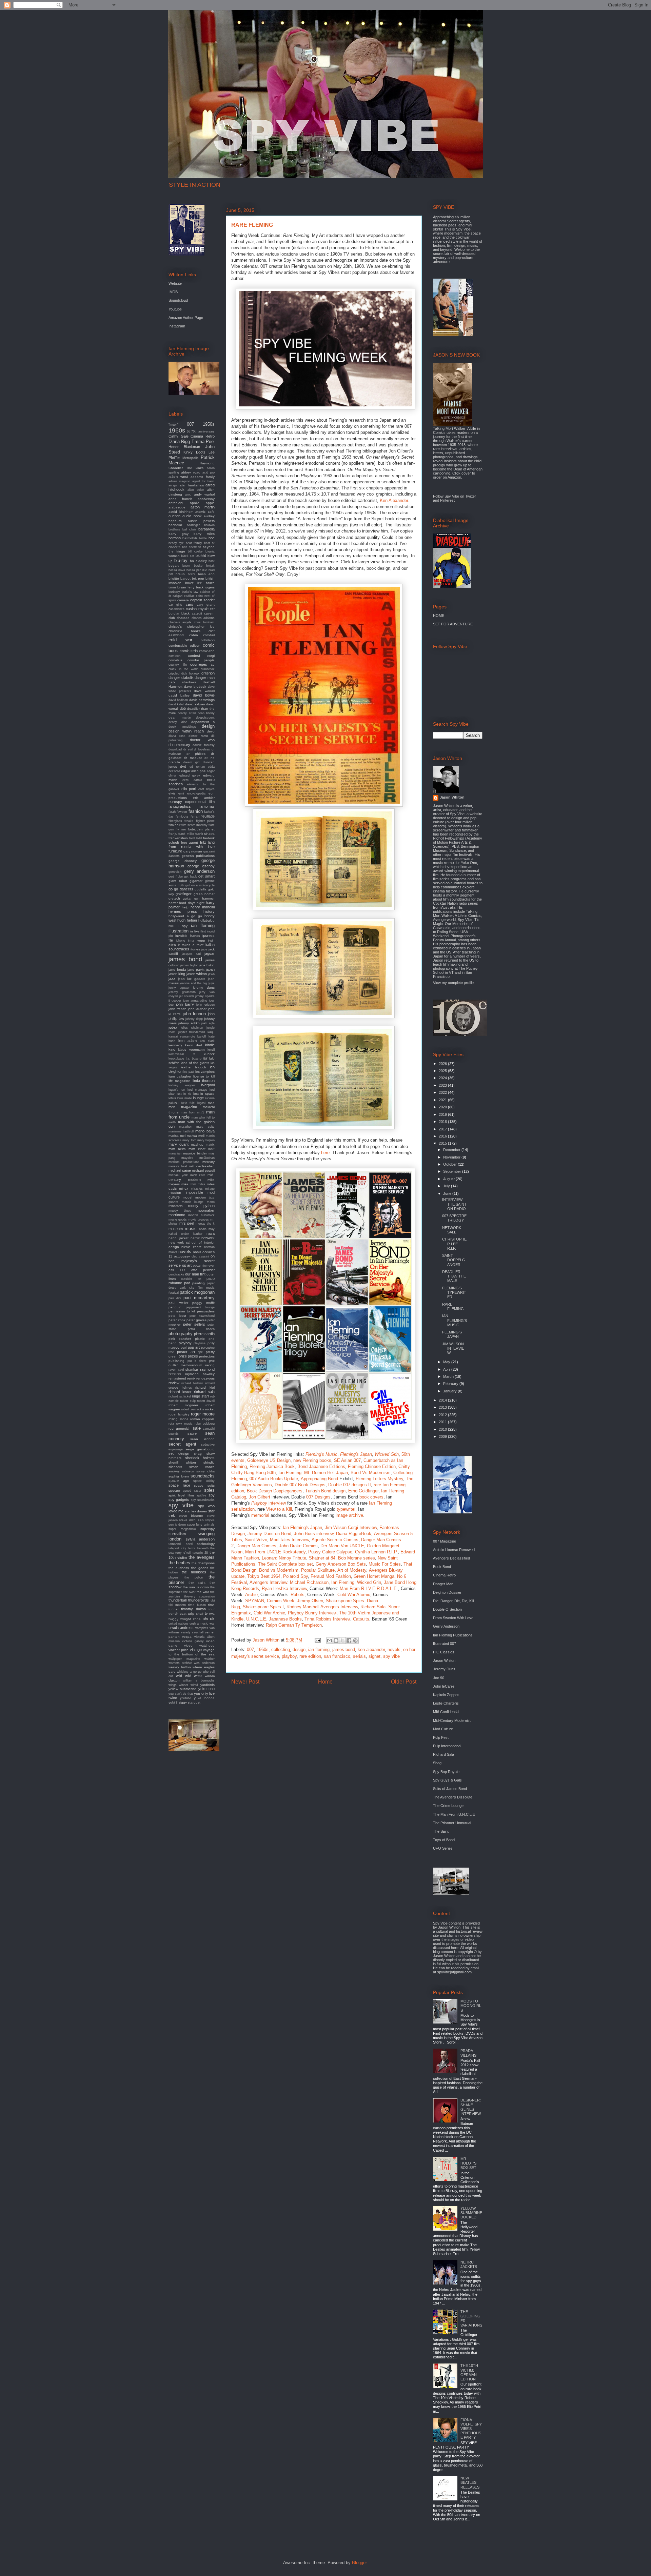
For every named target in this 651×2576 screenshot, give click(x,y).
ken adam (188, 1041)
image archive (349, 1515)
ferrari (195, 816)
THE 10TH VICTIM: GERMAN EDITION (469, 2372)
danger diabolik (181, 678)
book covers (371, 1497)
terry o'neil (183, 1553)
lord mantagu (197, 1090)
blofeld (201, 556)
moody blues (180, 1211)
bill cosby (195, 551)
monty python (202, 1206)
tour (212, 1609)
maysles (187, 1158)
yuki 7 (173, 1702)
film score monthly (194, 825)
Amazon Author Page (186, 318)
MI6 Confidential (446, 1712)
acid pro (209, 472)
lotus (172, 1098)
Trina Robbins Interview (327, 1619)
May (447, 1362)
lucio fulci (188, 1103)
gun (197, 899)
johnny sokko (189, 1023)
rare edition (310, 1656)
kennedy (175, 1045)
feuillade (208, 816)
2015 (443, 1143)
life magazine (179, 1081)
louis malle (184, 1098)
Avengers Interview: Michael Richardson (289, 1582)
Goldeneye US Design (269, 1460)
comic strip (189, 651)
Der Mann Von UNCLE (342, 1546)
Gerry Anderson (446, 1626)
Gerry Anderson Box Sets (341, 1564)
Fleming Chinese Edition (372, 1466)
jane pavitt (196, 970)
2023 (443, 1085)
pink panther (180, 1339)
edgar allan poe (193, 771)
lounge (198, 1098)
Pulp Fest (441, 1737)
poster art (186, 1352)
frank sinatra (205, 834)
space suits (204, 1485)
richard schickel (180, 1396)
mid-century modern (192, 1177)
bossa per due (197, 570)
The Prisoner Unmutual (452, 1823)
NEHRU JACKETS (469, 2264)
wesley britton (180, 1667)
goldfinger (184, 894)
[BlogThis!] (336, 1641)
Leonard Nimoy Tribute (284, 1558)
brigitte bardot (180, 578)
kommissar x (182, 1054)
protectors (207, 1356)
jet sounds (187, 996)
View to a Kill (279, 1509)
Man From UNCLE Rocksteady (275, 1552)
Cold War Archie (269, 1613)
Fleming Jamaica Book (272, 1466)
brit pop (198, 578)
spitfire (201, 1495)
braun (180, 574)
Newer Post (245, 1682)
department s (203, 722)
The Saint (441, 1831)
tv (206, 1613)
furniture (175, 851)
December (452, 1150)
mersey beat (178, 1166)
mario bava (205, 1131)
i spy (182, 926)
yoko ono (206, 1689)
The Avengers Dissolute (453, 1797)
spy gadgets (179, 1500)
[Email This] (330, 1641)
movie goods (178, 1220)
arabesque (177, 507)
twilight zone (191, 1619)
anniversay (206, 499)
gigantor (196, 881)
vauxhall (198, 1632)
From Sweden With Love (453, 1618)
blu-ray (181, 560)
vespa (187, 1637)
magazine (189, 1107)
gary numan (193, 851)
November (452, 1157)
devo (211, 731)
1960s (263, 1649)
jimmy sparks (205, 996)
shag (198, 1454)
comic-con (207, 651)
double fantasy (204, 745)
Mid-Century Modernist (452, 1720)
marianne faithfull (181, 1131)
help (185, 907)
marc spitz (205, 1127)
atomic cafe (205, 512)
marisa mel (177, 1136)
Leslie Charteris (446, 1703)
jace (204, 949)
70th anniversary (203, 431)
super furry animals (201, 1525)
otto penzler (203, 1270)
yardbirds (208, 1685)
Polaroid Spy (295, 1576)
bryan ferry (186, 587)
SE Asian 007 (347, 1460)
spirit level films (181, 1495)
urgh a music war (202, 1624)
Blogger (359, 2563)
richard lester (180, 1392)
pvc (212, 1361)
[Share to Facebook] (349, 1641)
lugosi (201, 1103)
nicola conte (192, 1247)
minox (184, 1189)
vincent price (179, 1650)
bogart (174, 566)
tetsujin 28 (200, 1553)
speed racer (192, 1491)
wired (194, 1685)
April (447, 1369)
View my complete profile (453, 983)
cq (213, 665)
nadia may (207, 1229)
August (449, 1179)
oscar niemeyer (204, 1266)
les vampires (205, 1072)
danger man (205, 678)
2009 (443, 1436)
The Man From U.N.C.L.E (454, 1814)
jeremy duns (204, 988)
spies (209, 1490)
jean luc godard (192, 979)
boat (212, 561)
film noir (174, 825)
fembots (182, 816)
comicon (174, 656)
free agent (190, 842)
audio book (192, 516)
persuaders (206, 1311)
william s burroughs (199, 1681)
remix (191, 1378)
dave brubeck (195, 687)
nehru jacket (179, 1238)
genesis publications (198, 856)
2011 (443, 1422)
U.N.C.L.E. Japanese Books (274, 1619)
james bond (344, 1649)
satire (192, 1433)
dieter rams (198, 736)
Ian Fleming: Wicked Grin (356, 1582)
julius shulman (192, 1028)
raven (172, 1370)
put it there (197, 1361)
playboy (289, 1656)
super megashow (182, 1529)
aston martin (203, 507)
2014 (443, 1400)
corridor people (201, 660)
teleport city (177, 1548)
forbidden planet (201, 829)
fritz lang (208, 842)
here (325, 1153)
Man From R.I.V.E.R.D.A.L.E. (369, 1588)
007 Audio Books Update (274, 1479)
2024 (443, 1078)
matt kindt (197, 1149)
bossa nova (177, 570)
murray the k (205, 1224)
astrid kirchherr (181, 512)
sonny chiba (205, 1471)
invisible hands (188, 936)
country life (178, 665)
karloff (202, 1037)
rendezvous (205, 1378)
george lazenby (201, 866)
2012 (443, 1415)
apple (210, 503)
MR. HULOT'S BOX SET (468, 2163)
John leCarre (444, 1686)
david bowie (204, 695)
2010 (443, 1429)
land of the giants (195, 1063)
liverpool (208, 1085)
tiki (213, 1600)
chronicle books (184, 631)
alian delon (196, 490)
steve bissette (191, 1516)
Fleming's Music (321, 1454)
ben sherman (192, 547)
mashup (197, 1144)
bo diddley (198, 561)
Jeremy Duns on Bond (269, 1534)
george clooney (183, 861)
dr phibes (196, 754)
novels (394, 1649)
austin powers (201, 521)
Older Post (404, 1682)
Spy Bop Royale (446, 1772)
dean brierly (206, 713)
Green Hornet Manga (374, 1576)
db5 (183, 708)
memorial (260, 1515)
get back (191, 877)
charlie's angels (180, 622)
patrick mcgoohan (197, 1292)
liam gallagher (180, 1076)
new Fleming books (312, 1460)
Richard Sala (443, 1754)
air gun (173, 485)
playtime (200, 1343)
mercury (209, 1162)
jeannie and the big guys (197, 983)
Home (325, 1682)
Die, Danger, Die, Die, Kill (453, 1601)
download (175, 749)
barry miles (204, 534)
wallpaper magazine (184, 1659)
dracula (174, 762)
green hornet (204, 894)
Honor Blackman (184, 447)
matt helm (177, 1149)
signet (374, 1656)
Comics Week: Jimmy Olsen (295, 1601)
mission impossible (186, 1192)
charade (183, 618)
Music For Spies (385, 1564)
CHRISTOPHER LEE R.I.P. (454, 1244)
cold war (180, 640)
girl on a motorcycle (200, 885)
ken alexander (371, 1649)
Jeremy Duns (444, 1669)
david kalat (176, 704)
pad (187, 1283)
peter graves (196, 1320)
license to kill (204, 1076)
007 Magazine (445, 1541)
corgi (211, 656)
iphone (181, 941)
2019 (443, 1114)
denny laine (178, 722)
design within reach (186, 731)
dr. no (210, 758)
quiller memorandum (185, 1365)
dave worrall (204, 691)
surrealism (177, 1534)
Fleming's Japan (356, 1454)
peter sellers (194, 1324)
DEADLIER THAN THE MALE (454, 1276)
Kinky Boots (194, 452)
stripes (210, 1520)
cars (190, 604)
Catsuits (361, 1619)
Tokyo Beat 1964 (264, 1576)
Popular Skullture (318, 1570)
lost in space (204, 1094)
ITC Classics (444, 1652)
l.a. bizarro (194, 1059)
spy (212, 1495)
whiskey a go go (189, 1672)
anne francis (180, 499)
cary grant (206, 605)
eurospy (175, 802)
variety (186, 1632)
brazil (192, 574)
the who (203, 1592)
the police (194, 1577)
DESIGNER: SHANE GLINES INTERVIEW (471, 2107)
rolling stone (179, 1419)
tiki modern (177, 1605)
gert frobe (176, 877)
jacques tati (191, 954)
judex (173, 1027)
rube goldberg (205, 1424)
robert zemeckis (192, 1409)
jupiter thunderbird (192, 1032)
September (453, 1171)
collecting (281, 1649)
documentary (179, 745)
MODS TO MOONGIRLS (471, 2006)
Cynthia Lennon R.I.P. (376, 1552)
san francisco (337, 1656)
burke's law (190, 592)
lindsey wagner (182, 1085)
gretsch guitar (180, 898)
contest (194, 656)
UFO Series (443, 1848)
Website (175, 283)
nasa (211, 1233)
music (191, 1229)
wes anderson (204, 1663)
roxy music (184, 1424)
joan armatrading (195, 1001)
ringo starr (201, 1396)
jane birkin (207, 965)
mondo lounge (193, 1202)
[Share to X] (342, 1641)
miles (201, 1184)
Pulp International (447, 1746)
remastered (177, 1378)
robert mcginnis (183, 1405)
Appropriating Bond (319, 1479)
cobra (194, 635)
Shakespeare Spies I (263, 1607)
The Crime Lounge (448, 1806)
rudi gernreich (180, 1428)
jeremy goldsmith (182, 992)
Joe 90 (439, 1678)
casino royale (197, 609)
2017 (443, 1129)
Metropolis (190, 458)
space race (179, 1485)
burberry (174, 592)
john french (177, 1009)
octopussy (182, 1256)
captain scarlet (202, 600)
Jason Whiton (452, 797)
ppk (200, 1352)
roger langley (179, 1414)
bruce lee (194, 583)
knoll (211, 1050)
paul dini (175, 1298)
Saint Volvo (256, 1540)
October (450, 1164)
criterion (208, 673)
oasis (197, 1252)
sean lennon (202, 1439)
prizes (193, 1356)
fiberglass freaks (181, 821)
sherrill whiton (182, 1462)
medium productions (184, 1162)
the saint (197, 1583)
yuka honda (204, 1698)
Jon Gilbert (260, 1497)
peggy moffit (203, 1303)
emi (181, 793)
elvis (172, 793)
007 (250, 1649)
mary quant (179, 1144)
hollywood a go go (185, 916)
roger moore (203, 1414)
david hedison (178, 700)
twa (212, 1614)
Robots (298, 1595)
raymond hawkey (200, 1374)
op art (187, 1265)
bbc (212, 538)
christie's (175, 627)
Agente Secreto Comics (335, 1540)
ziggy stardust (190, 1702)
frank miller (186, 834)
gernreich (175, 872)
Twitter (471, 496)
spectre (174, 1491)
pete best (177, 1316)
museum (176, 1229)
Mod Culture (443, 1729)
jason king (177, 974)
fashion (196, 811)
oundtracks (176, 1274)
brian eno (206, 574)
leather (186, 1067)
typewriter (346, 1509)
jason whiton (197, 974)
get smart (206, 876)
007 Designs (318, 1497)
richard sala (204, 1392)
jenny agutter (179, 988)
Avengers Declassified (451, 1558)
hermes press (183, 911)
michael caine (180, 1170)
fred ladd (195, 838)
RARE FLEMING (453, 1306)
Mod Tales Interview (289, 1540)
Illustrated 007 (445, 1644)
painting (199, 1283)
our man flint (195, 1274)
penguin (175, 1307)
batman (175, 538)
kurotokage (176, 1059)
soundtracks (203, 1476)
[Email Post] (317, 1640)
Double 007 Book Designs (300, 1485)
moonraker (206, 1210)
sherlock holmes (200, 1458)
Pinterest (447, 500)
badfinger (193, 525)
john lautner (197, 1009)
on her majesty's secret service (192, 1261)
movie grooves (198, 1220)
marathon (186, 1127)
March (449, 1376)
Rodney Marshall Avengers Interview (322, 1607)
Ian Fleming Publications (453, 1635)
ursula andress (181, 1628)
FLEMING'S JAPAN (452, 1334)
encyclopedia (196, 793)
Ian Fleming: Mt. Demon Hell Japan (313, 1473)
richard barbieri (192, 1383)
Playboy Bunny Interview (312, 1613)
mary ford (189, 1140)
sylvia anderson (200, 1539)
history (209, 911)
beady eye (176, 543)
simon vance (202, 1467)
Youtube (175, 309)
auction (174, 516)
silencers (175, 1467)
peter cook (177, 1320)
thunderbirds (199, 1600)
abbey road (191, 472)
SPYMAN (255, 1601)
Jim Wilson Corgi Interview (351, 1527)
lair (205, 1058)
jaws (211, 974)
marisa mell (196, 1136)
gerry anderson (200, 871)
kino (172, 1049)
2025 (443, 1071)
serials (359, 1656)
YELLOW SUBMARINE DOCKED (471, 2213)
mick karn (198, 1175)
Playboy (259, 1503)
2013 (443, 1407)
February (451, 1384)
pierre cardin (204, 1334)
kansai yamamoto (182, 1037)
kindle (210, 1045)
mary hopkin (206, 1140)
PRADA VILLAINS (468, 2053)
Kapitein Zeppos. (447, 1695)
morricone (177, 1215)
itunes (195, 949)
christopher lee (201, 627)
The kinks (195, 468)
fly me (181, 829)
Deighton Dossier (447, 1592)
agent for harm (204, 481)
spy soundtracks (203, 1500)
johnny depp (194, 1019)
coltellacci (208, 640)
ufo (205, 1619)
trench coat (177, 1614)
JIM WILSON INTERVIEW (453, 1348)
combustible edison (184, 646)
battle (203, 538)
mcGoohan (207, 1158)
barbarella (206, 529)
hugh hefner (187, 920)
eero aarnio (192, 780)
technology (206, 1544)
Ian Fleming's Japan (302, 1527)
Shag (437, 1763)
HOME (439, 616)
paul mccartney (199, 1298)
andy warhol (204, 494)
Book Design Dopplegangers (275, 1491)
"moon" (173, 425)
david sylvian (195, 704)
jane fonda (177, 970)
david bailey (179, 695)
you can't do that (181, 1694)
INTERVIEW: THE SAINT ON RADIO (454, 1204)
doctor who (202, 740)
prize (183, 1356)
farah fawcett (178, 812)
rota (171, 1424)
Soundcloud (178, 300)
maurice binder (195, 1153)
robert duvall (206, 1401)
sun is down (177, 1525)
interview (277, 1503)
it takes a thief (191, 945)
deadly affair (187, 713)
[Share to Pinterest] (355, 1641)
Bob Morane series (357, 1558)
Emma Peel (203, 441)
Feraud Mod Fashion (331, 1576)
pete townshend (202, 1316)
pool (184, 1348)
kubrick (209, 1054)
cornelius (175, 660)
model (188, 1197)
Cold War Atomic (354, 1595)
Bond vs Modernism (279, 1570)
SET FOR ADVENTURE (453, 624)
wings (173, 1685)
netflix (195, 1238)
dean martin (180, 717)
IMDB (173, 292)
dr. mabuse (193, 758)
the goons (200, 1568)
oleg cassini (200, 1256)
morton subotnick (201, 1215)
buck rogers (205, 587)
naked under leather (185, 1234)
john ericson (205, 1005)
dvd (183, 766)
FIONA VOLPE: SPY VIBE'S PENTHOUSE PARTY (471, 2429)
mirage (210, 1189)
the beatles (179, 1563)
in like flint (198, 931)
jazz (172, 979)
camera (183, 600)
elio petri (189, 789)
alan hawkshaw (192, 485)
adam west (178, 477)
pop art (194, 1347)
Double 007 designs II (350, 1485)
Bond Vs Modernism (371, 1473)
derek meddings (182, 727)
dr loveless (202, 749)
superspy (208, 1529)
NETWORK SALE (452, 1230)
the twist (190, 1592)
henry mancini (203, 907)
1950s (209, 424)
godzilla (201, 889)
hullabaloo (206, 920)
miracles (197, 1189)
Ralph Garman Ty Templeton (294, 1625)
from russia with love (192, 847)
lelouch (201, 1067)
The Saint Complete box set (285, 1564)
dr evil (188, 749)
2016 (443, 1136)
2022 (443, 1092)
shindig (209, 1462)
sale (197, 1428)
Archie (251, 1595)
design (299, 1649)
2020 (443, 1107)
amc (188, 495)
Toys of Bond (444, 1840)
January (450, 1391)
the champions (203, 1563)
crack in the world (183, 669)
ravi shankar (188, 1370)
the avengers (202, 1557)
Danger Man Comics (256, 1546)
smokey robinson (181, 1471)
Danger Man (443, 1584)
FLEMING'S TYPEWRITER (454, 1292)
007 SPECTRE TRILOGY (454, 1218)
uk (212, 1619)
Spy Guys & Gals (447, 1780)
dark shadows (182, 682)
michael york (178, 1175)
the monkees (194, 1572)
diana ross (177, 736)
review (174, 1383)
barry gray (179, 534)
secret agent (182, 1444)
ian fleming (319, 1649)
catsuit (197, 613)
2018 (443, 1122)
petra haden (201, 1329)
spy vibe (391, 1656)
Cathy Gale (179, 436)
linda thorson (204, 1081)
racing (210, 1365)
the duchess (179, 1568)
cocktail (209, 635)
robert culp (188, 1401)
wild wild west (189, 1676)
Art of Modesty (352, 1570)
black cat (188, 556)
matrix (210, 1145)
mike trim (189, 1184)
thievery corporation (199, 1596)
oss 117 (177, 1270)
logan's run (177, 1090)
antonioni (176, 503)
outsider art (191, 1279)
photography (181, 1334)
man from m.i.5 (193, 1112)
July (447, 1186)
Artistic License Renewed (454, 1550)
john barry (185, 1004)
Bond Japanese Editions (321, 1466)
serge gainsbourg (200, 1449)
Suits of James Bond (450, 1789)
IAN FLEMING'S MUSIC (455, 1320)
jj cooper (175, 1001)
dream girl (192, 762)
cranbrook (208, 669)
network (208, 1238)
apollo (195, 503)
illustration (179, 931)
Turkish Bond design (325, 1491)
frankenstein (178, 838)
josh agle (208, 1023)
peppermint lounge (200, 1307)
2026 (443, 1064)
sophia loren (179, 1476)
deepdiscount (205, 718)
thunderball (177, 1600)
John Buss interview (314, 1534)
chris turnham (204, 622)
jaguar (210, 953)
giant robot (178, 881)
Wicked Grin (387, 1454)
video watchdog (199, 1645)
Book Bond (442, 1567)
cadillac (189, 596)
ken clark (207, 1041)
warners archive (180, 1663)
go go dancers (181, 889)
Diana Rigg (179, 441)
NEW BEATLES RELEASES (470, 2482)
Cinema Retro (203, 436)
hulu (171, 926)
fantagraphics (180, 806)
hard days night (192, 903)
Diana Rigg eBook (354, 1534)
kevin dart (194, 1045)
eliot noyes (207, 789)
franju (173, 834)
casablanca (176, 609)
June (448, 1193)
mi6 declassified (202, 1166)
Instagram (177, 326)
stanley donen (196, 1511)
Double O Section (447, 1609)
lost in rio (184, 1094)
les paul (189, 1072)
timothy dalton (193, 1609)
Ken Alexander (394, 500)
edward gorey (190, 776)
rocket (210, 1409)
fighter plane (205, 821)
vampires (202, 1628)
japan (210, 969)
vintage (196, 1650)
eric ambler (204, 798)
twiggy (173, 1619)
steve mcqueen (191, 1520)
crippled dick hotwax (184, 673)
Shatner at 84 (322, 1558)
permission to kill (182, 1311)
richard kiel (205, 1387)
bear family (194, 543)
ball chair (189, 529)
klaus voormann (191, 1050)
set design (179, 1453)
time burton (197, 1605)
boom (186, 566)
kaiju (211, 1032)
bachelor (175, 525)
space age (179, 1481)
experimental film (200, 802)
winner (184, 1685)
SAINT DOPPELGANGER (454, 1260)
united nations (179, 1624)
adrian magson (179, 481)
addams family (203, 477)
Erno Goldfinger (363, 1491)
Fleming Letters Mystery (379, 1479)
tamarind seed (181, 1544)
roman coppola (202, 1419)
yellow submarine (182, 1689)
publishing (176, 1361)
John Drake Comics (298, 1546)
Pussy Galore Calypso (330, 1552)
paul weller (178, 1303)
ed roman (197, 767)
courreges (199, 664)
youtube (186, 1698)
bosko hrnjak (204, 566)
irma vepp (196, 940)
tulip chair (195, 1614)
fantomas (207, 806)
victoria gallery (193, 1641)
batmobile (190, 538)
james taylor (189, 965)
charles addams (203, 618)
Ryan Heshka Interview (284, 1588)
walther (210, 1659)
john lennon (194, 1014)
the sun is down (196, 1587)
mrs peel (187, 1223)
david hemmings (202, 700)
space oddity (204, 1481)
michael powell (203, 1171)
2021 (443, 1100)
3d (189, 431)
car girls (175, 605)
